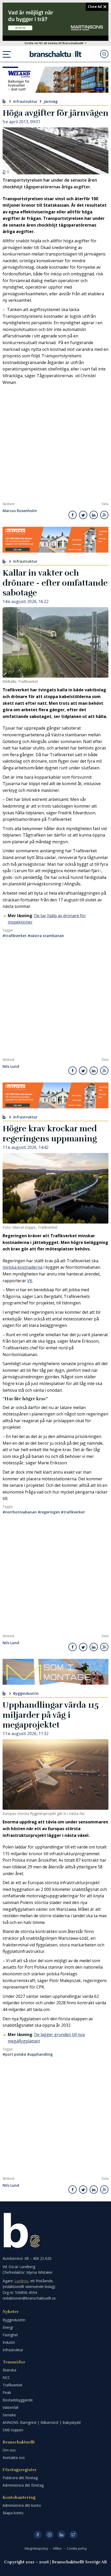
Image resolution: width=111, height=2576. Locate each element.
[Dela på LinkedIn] (94, 515)
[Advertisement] (55, 444)
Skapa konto (13, 2513)
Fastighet (10, 2335)
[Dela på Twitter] (83, 515)
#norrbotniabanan (20, 1512)
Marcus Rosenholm (20, 511)
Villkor (58, 2548)
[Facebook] (38, 2535)
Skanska (9, 2370)
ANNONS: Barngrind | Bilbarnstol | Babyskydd (42, 2422)
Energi (8, 2327)
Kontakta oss (14, 2458)
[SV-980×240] (55, 1672)
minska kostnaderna (22, 1267)
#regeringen (49, 1512)
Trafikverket (13, 2385)
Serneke (9, 2415)
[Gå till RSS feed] (104, 515)
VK (30, 1281)
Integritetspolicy (37, 2548)
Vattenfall (10, 2407)
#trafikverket (15, 936)
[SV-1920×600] (55, 19)
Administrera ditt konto (22, 2505)
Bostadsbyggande (18, 2400)
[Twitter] (73, 2535)
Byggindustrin (26, 1693)
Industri (9, 2342)
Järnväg (51, 101)
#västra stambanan (46, 936)
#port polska (14, 2054)
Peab (7, 2392)
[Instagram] (50, 2535)
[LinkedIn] (61, 2535)
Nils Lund (11, 1067)
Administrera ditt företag (23, 2485)
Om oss (9, 2450)
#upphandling (40, 2054)
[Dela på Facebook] (73, 515)
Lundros (21, 2281)
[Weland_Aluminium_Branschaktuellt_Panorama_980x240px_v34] (55, 80)
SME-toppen (13, 2430)
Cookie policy (77, 2548)
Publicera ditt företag (20, 2478)
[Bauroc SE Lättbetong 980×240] (55, 540)
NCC (6, 2377)
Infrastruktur (25, 101)
